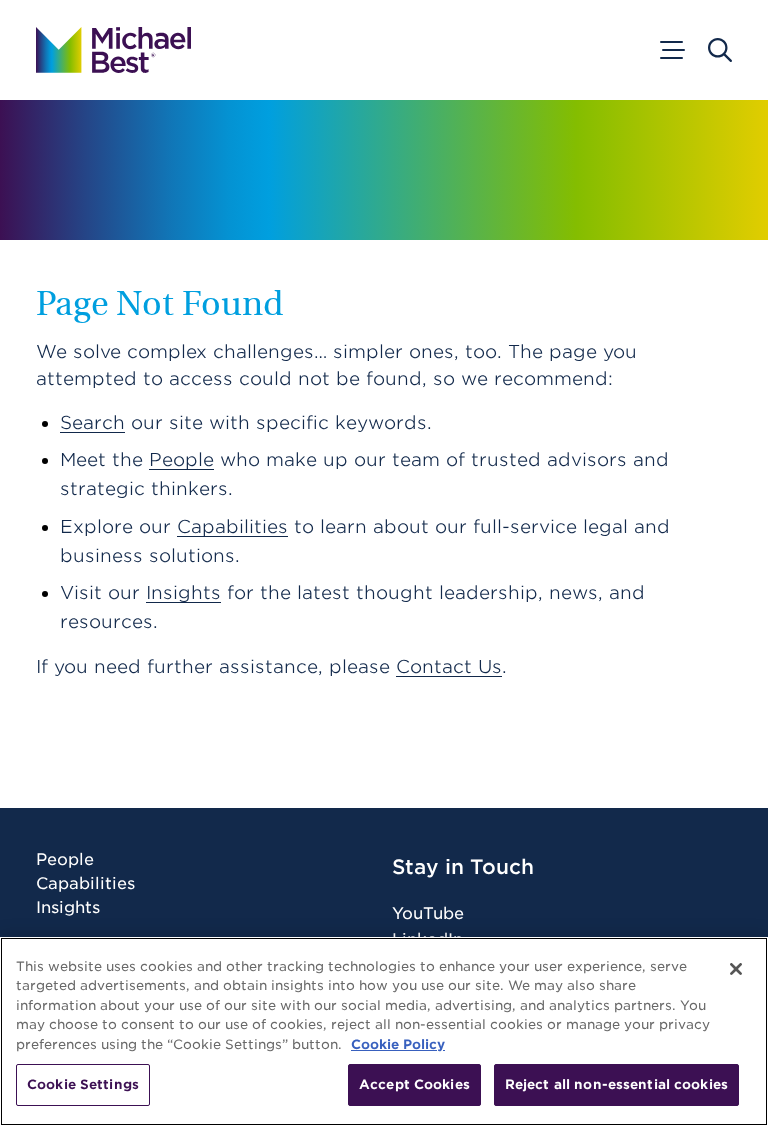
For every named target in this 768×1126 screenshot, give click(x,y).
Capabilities (232, 526)
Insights (183, 592)
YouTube (428, 913)
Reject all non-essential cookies (616, 1084)
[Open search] (720, 50)
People (181, 459)
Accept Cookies (414, 1084)
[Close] (736, 969)
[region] (384, 1031)
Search (92, 422)
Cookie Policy (398, 1044)
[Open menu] (671, 50)
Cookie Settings (83, 1084)
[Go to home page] (113, 50)
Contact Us (449, 666)
